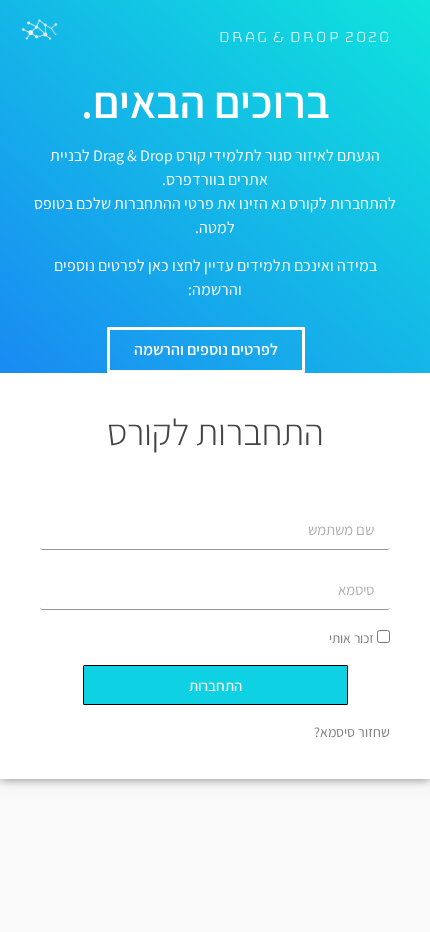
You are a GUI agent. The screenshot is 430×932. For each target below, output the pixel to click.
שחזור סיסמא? (352, 732)
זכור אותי (353, 638)
